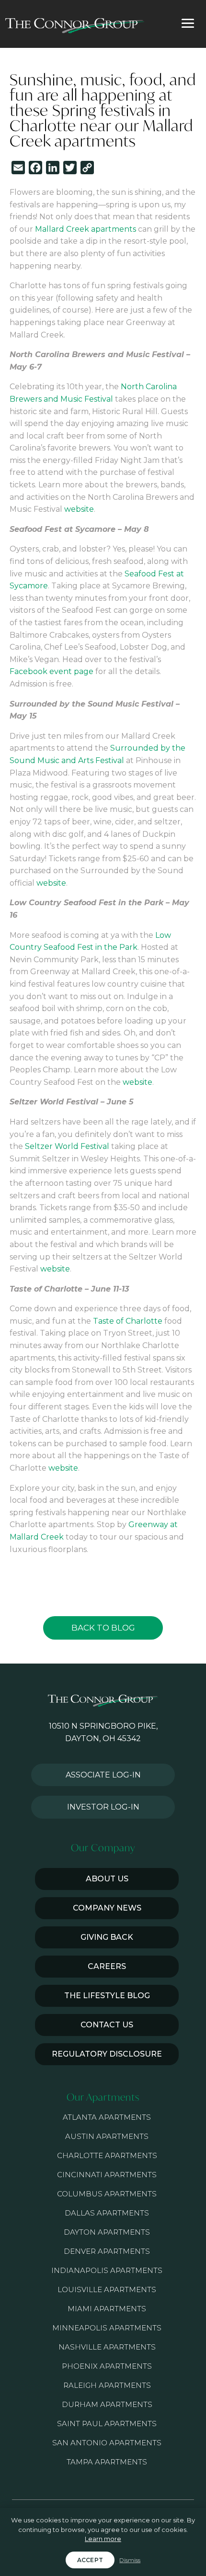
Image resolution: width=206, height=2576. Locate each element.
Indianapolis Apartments (107, 2270)
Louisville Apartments (107, 2289)
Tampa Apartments (107, 2462)
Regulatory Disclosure (107, 2054)
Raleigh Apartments (107, 2385)
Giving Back (107, 1937)
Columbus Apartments (107, 2194)
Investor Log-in (103, 1807)
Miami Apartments (107, 2309)
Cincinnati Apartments (107, 2175)
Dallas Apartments (107, 2213)
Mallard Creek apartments (86, 229)
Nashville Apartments (107, 2347)
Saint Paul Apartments (107, 2424)
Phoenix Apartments (107, 2366)
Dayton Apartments (107, 2232)
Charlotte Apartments (107, 2155)
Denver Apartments (107, 2251)
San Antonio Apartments (107, 2443)
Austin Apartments (107, 2136)
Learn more (103, 2539)
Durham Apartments (107, 2404)
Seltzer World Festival (67, 1146)
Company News (107, 1908)
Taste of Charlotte (128, 1321)
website (79, 509)
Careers (107, 1966)
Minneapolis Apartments (107, 2328)
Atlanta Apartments (107, 2117)
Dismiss (130, 2560)
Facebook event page (51, 671)
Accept (90, 2560)
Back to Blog (103, 1628)
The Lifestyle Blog (107, 1996)
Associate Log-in (103, 1775)
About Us (107, 1879)
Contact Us (107, 2025)
